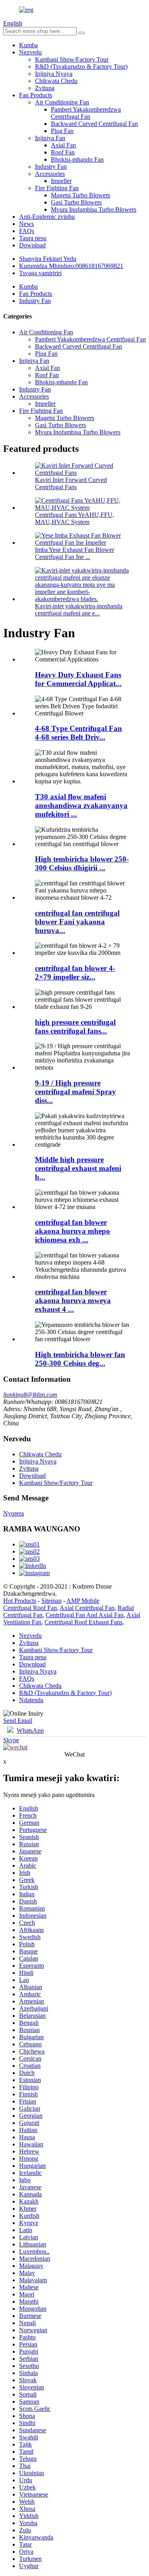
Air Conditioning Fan (62, 102)
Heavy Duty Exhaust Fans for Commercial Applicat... (78, 679)
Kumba (28, 45)
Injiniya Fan (50, 138)
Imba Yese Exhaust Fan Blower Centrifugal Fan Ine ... (74, 553)
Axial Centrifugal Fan (87, 1608)
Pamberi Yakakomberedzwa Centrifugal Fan (86, 113)
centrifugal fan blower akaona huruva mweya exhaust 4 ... (73, 1301)
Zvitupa (45, 88)
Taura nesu (33, 238)
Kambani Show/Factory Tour (72, 59)
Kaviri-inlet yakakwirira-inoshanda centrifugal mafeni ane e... (79, 610)
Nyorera (14, 1513)
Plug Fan (62, 131)
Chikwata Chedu (56, 81)
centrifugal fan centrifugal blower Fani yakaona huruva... (77, 922)
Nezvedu (30, 52)
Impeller (61, 181)
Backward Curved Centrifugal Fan (94, 124)
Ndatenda (31, 1700)
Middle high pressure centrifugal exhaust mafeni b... (78, 1168)
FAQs (27, 231)
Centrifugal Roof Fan (30, 1608)
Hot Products (20, 1601)
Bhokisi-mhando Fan (77, 159)
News (26, 224)
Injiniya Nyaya (54, 74)
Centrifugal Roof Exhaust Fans (83, 1622)
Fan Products (36, 95)
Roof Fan (63, 152)
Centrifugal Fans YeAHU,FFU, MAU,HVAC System (74, 518)
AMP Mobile (83, 1601)
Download (32, 245)
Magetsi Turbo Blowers (80, 195)
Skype (11, 1740)
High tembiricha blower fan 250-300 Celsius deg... (80, 1359)
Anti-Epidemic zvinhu (47, 217)
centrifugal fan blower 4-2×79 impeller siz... (75, 973)
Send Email (18, 1721)
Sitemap (51, 1601)
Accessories (50, 174)
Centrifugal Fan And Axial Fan (85, 1615)
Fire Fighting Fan (57, 188)
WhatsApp (30, 1731)
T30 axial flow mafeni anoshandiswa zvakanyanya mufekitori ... (81, 805)
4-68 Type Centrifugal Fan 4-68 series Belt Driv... (78, 733)
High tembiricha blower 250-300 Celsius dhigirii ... (82, 863)
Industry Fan (51, 167)
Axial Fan (63, 145)
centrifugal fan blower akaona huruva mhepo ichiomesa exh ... (73, 1231)
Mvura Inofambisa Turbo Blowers (94, 209)
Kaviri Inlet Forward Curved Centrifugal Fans (71, 483)
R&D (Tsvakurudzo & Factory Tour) (81, 67)
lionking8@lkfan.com (30, 1395)
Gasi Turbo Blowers (76, 202)
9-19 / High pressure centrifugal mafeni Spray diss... (75, 1092)
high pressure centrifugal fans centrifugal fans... (75, 1027)
